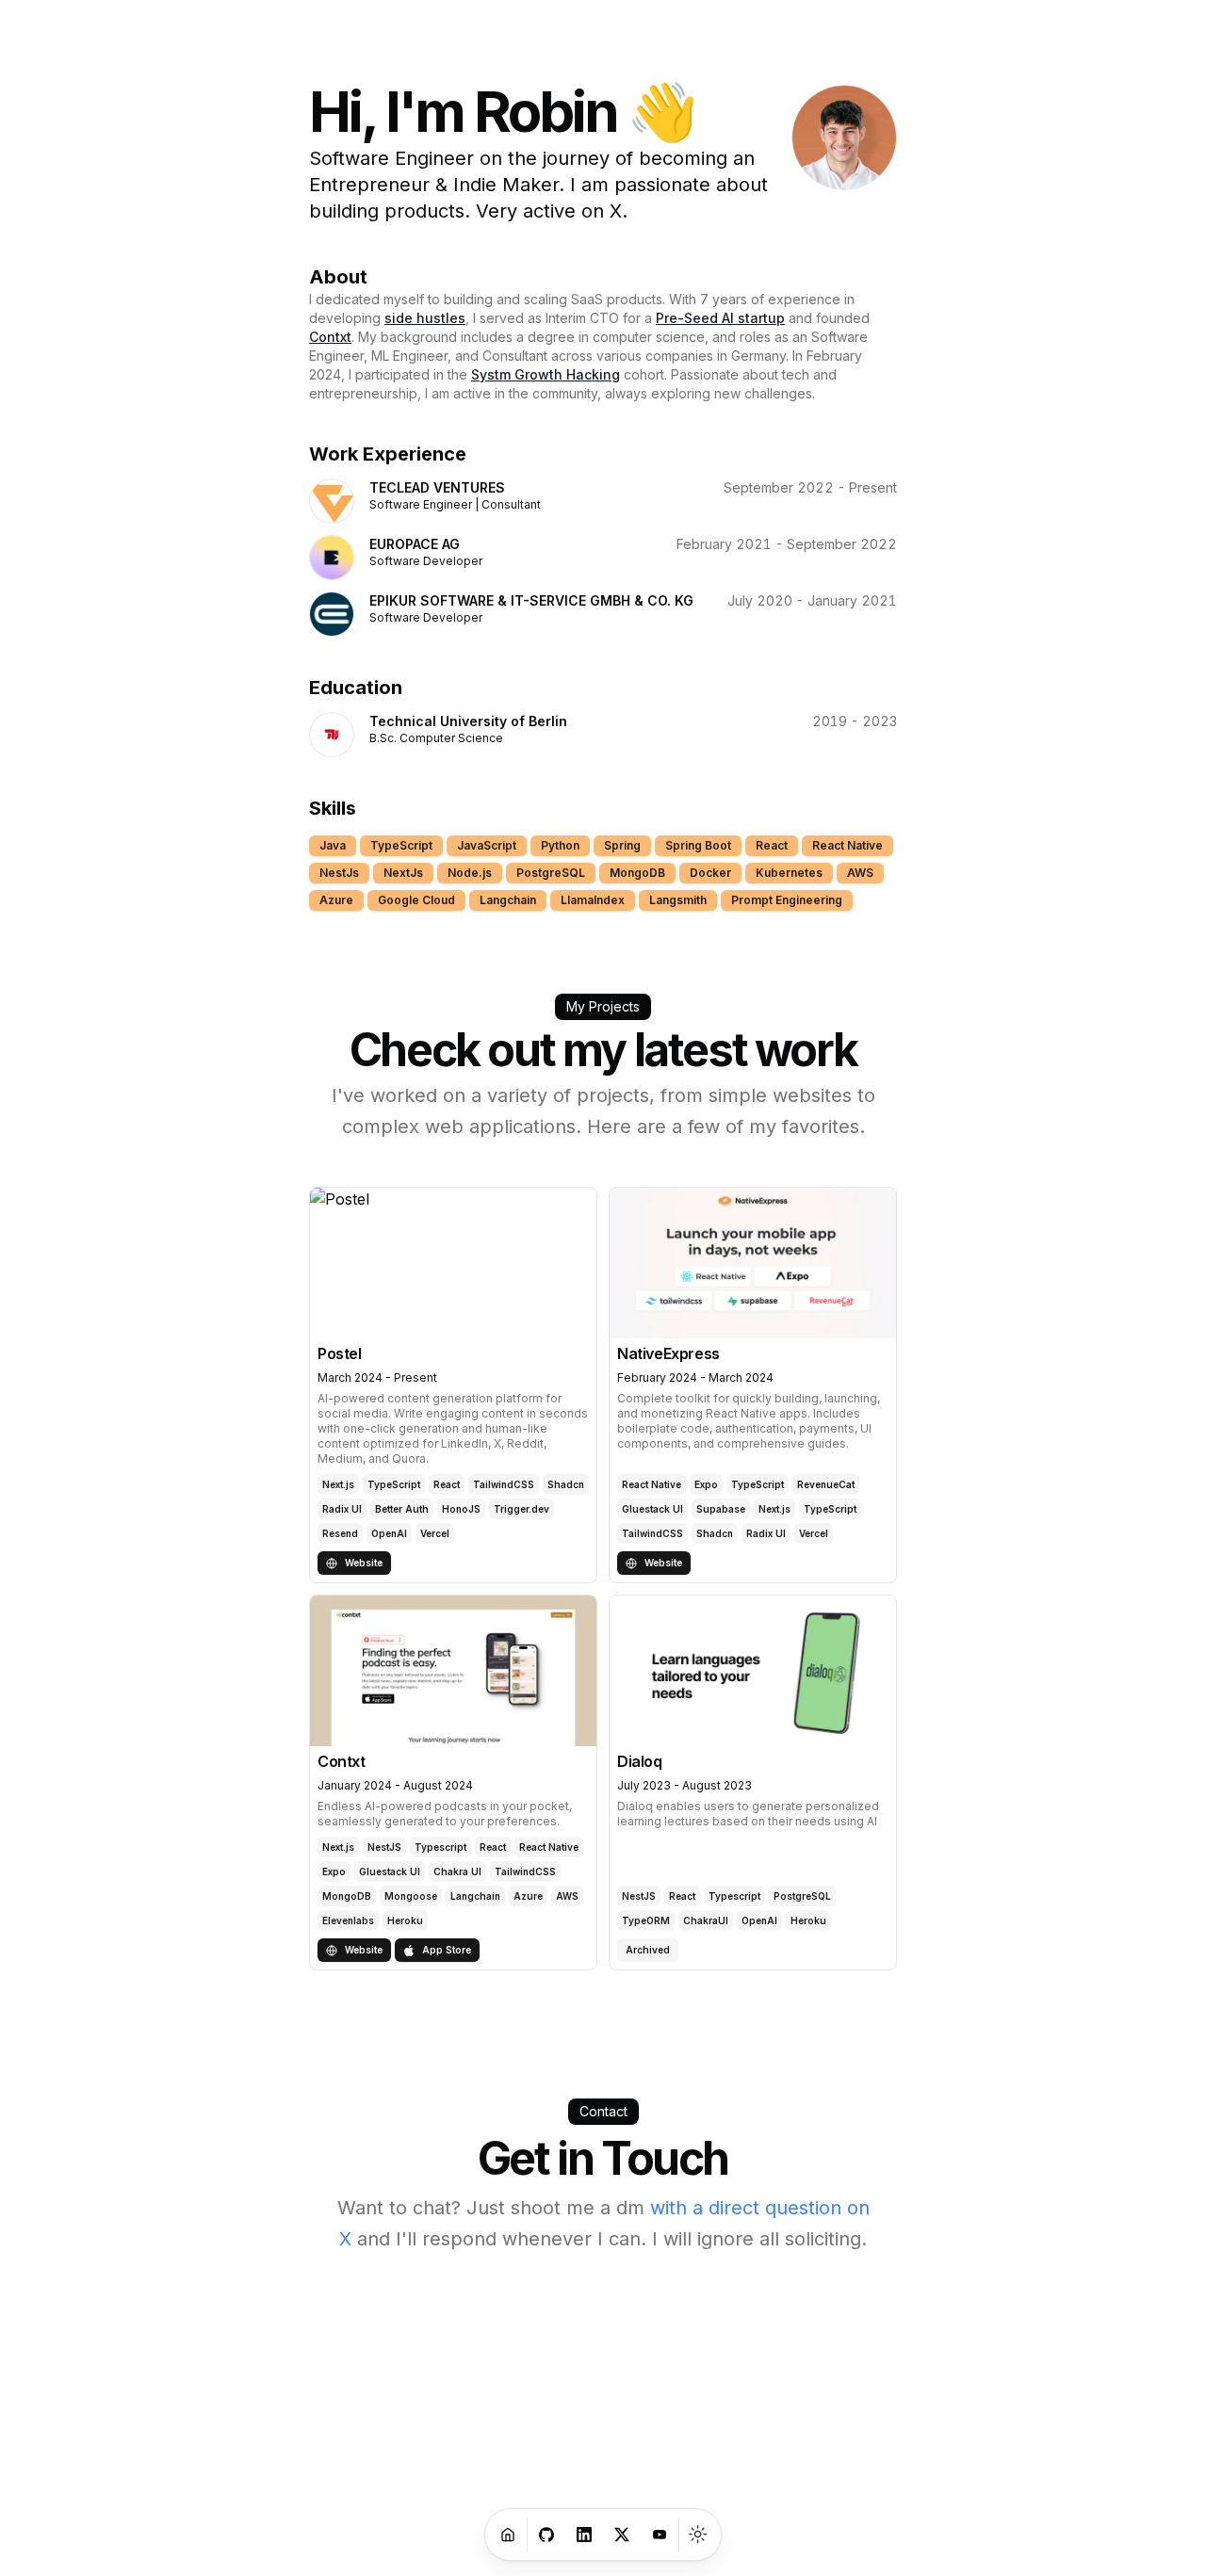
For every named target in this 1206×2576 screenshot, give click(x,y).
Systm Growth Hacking (546, 374)
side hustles (425, 318)
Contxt (330, 337)
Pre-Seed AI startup (720, 318)
